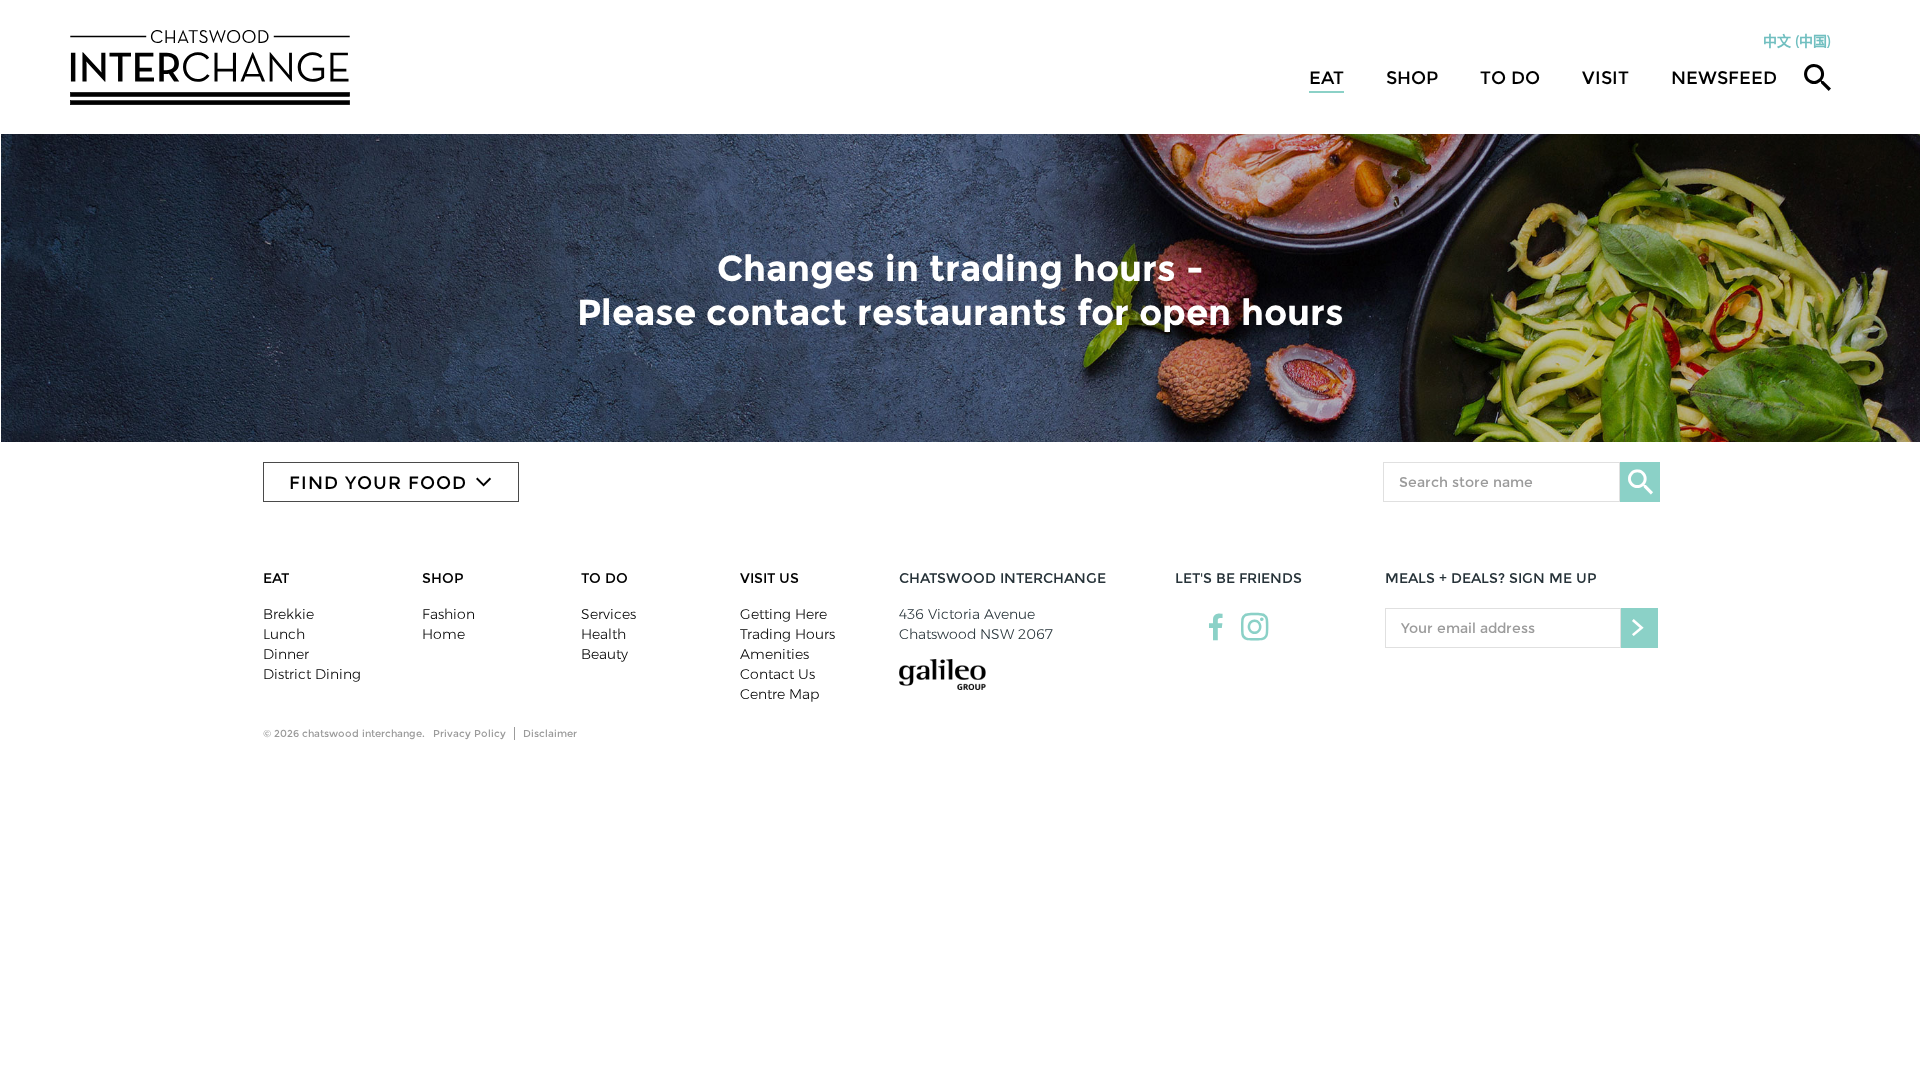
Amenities (774, 654)
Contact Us (777, 674)
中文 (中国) (1797, 41)
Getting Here (783, 614)
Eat (1326, 78)
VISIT (1605, 78)
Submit (1639, 628)
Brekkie (288, 614)
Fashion (448, 614)
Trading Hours (787, 634)
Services (608, 614)
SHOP (443, 578)
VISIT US (769, 578)
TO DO (1510, 78)
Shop (1412, 78)
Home (443, 634)
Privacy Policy (469, 733)
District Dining (312, 674)
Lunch (284, 634)
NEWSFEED (1724, 78)
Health (603, 634)
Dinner (286, 654)
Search (1640, 482)
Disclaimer (550, 733)
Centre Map (779, 694)
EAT (276, 578)
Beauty (604, 654)
